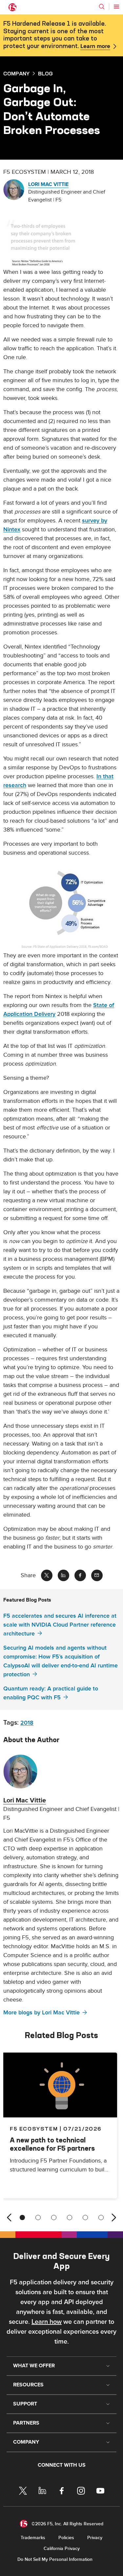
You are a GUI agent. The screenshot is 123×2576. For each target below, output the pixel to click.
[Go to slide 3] (54, 2217)
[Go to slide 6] (101, 2217)
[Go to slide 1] (22, 2217)
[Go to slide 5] (85, 2217)
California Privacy (62, 2549)
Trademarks (33, 2538)
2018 (27, 1723)
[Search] (102, 7)
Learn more (95, 46)
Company (16, 73)
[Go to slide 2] (38, 2217)
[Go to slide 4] (70, 2217)
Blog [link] (45, 73)
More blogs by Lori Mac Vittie (41, 2013)
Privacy (95, 2538)
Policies (66, 2538)
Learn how (47, 2322)
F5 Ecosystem (34, 2129)
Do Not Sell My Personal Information (55, 2559)
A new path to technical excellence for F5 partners (52, 2144)
